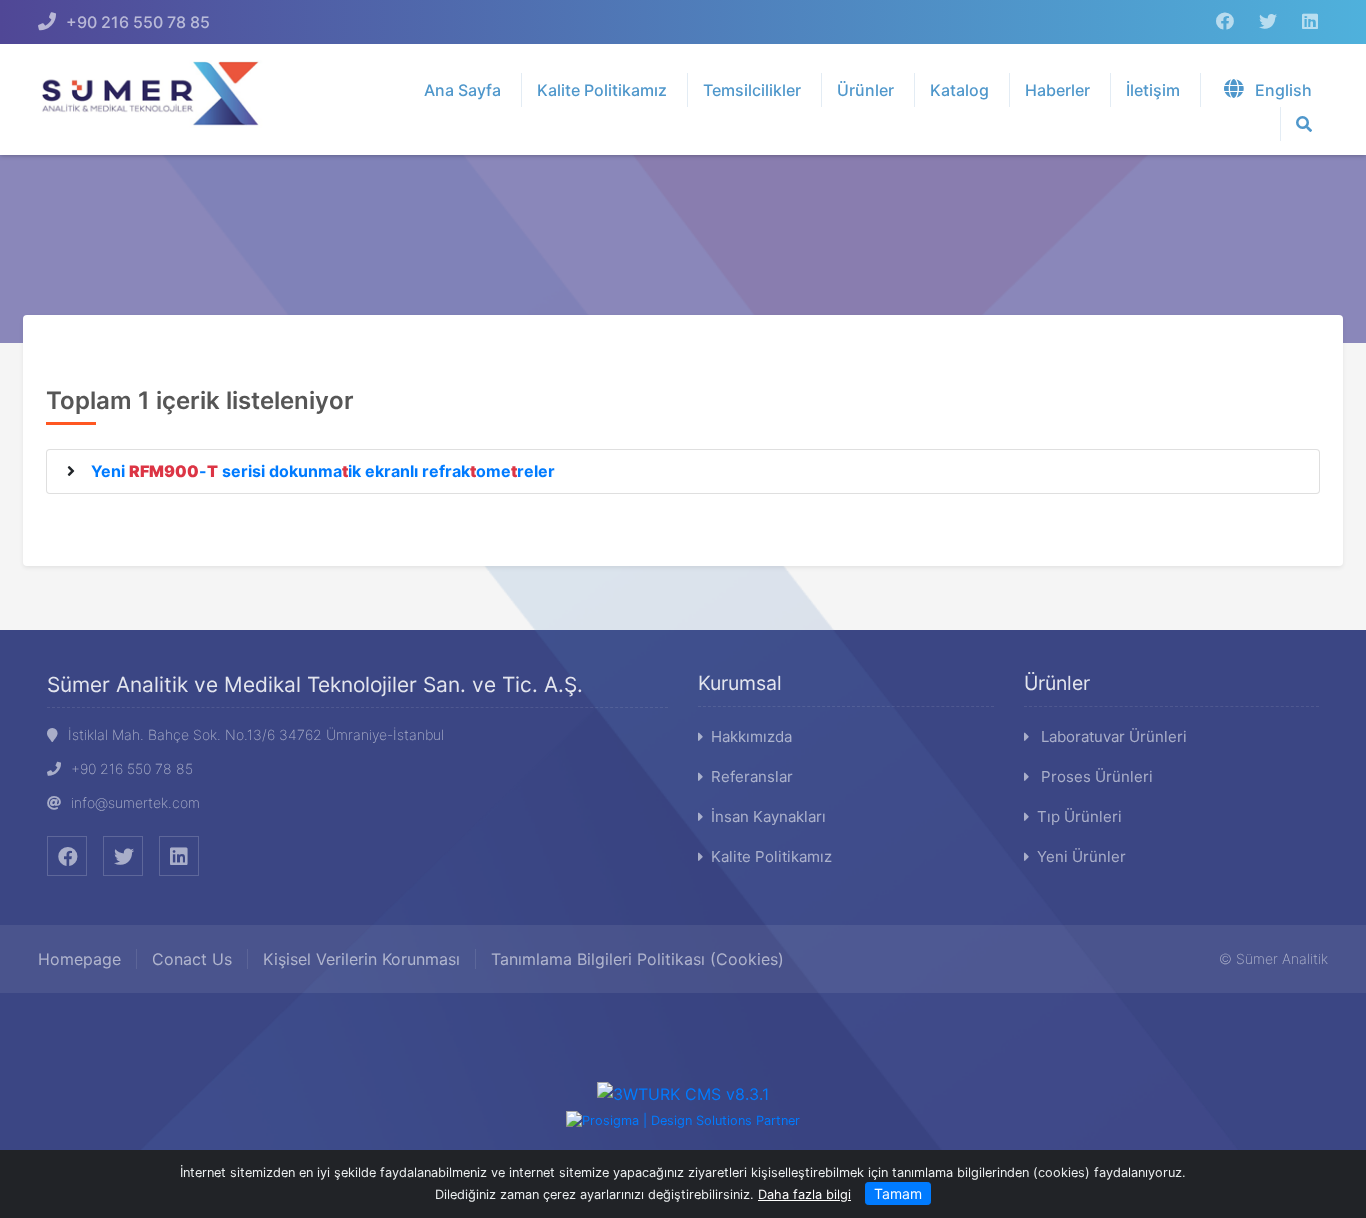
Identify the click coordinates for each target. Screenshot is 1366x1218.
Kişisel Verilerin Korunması (361, 959)
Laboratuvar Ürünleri (1112, 736)
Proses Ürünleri (1095, 776)
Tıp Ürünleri (1079, 816)
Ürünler (1057, 683)
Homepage (79, 959)
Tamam (898, 1193)
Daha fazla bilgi (804, 1194)
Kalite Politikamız (771, 856)
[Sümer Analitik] (159, 92)
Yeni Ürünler (1081, 856)
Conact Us (192, 959)
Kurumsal (740, 683)
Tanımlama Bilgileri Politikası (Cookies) (637, 959)
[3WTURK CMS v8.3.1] (683, 1093)
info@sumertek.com (135, 802)
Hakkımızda (751, 736)
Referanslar (752, 776)
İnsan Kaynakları (768, 816)
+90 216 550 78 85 (138, 22)
